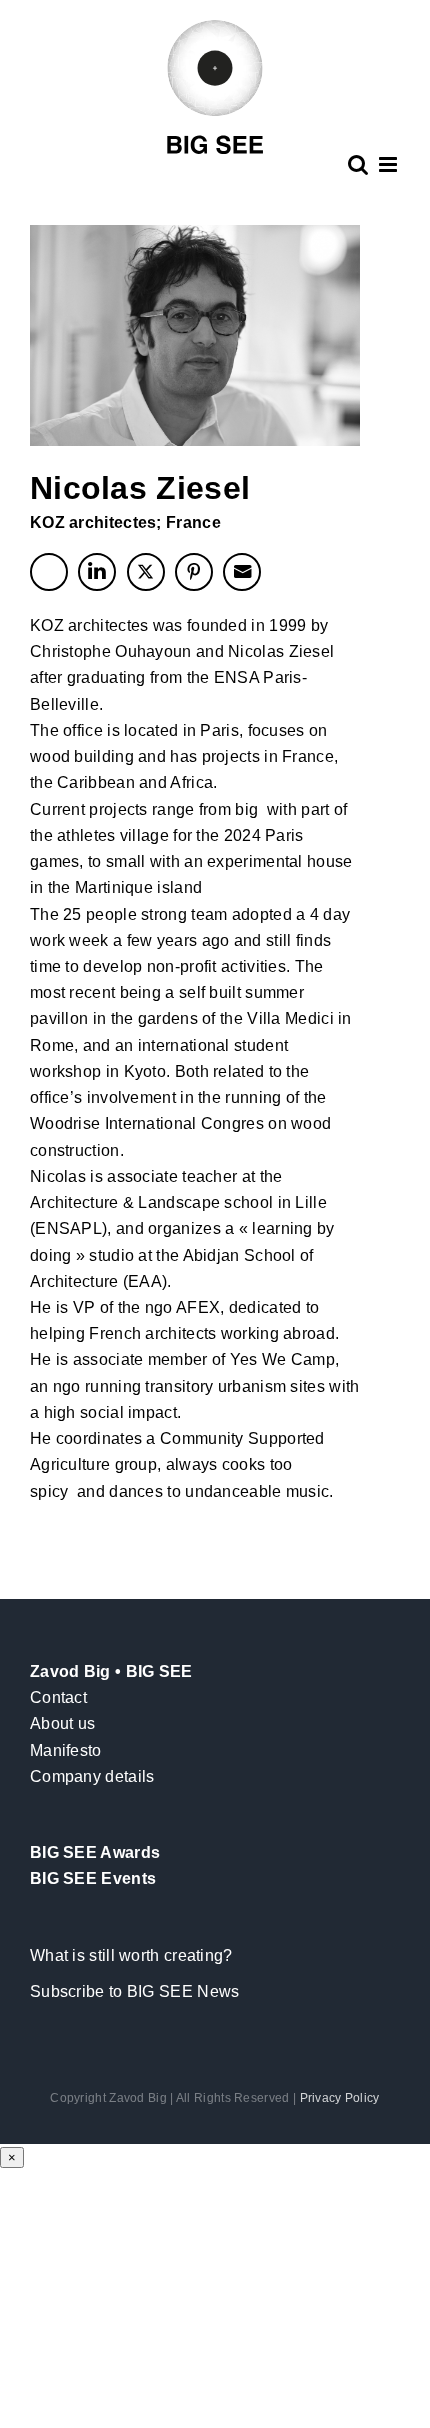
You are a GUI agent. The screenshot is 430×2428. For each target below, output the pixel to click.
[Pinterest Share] (194, 572)
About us (62, 1723)
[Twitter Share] (146, 572)
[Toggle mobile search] (358, 164)
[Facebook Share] (49, 572)
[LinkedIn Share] (97, 572)
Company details (92, 1776)
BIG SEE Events (93, 1878)
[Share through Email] (242, 572)
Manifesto (66, 1750)
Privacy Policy (340, 2098)
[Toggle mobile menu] (389, 164)
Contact (58, 1697)
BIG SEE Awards (95, 1852)
